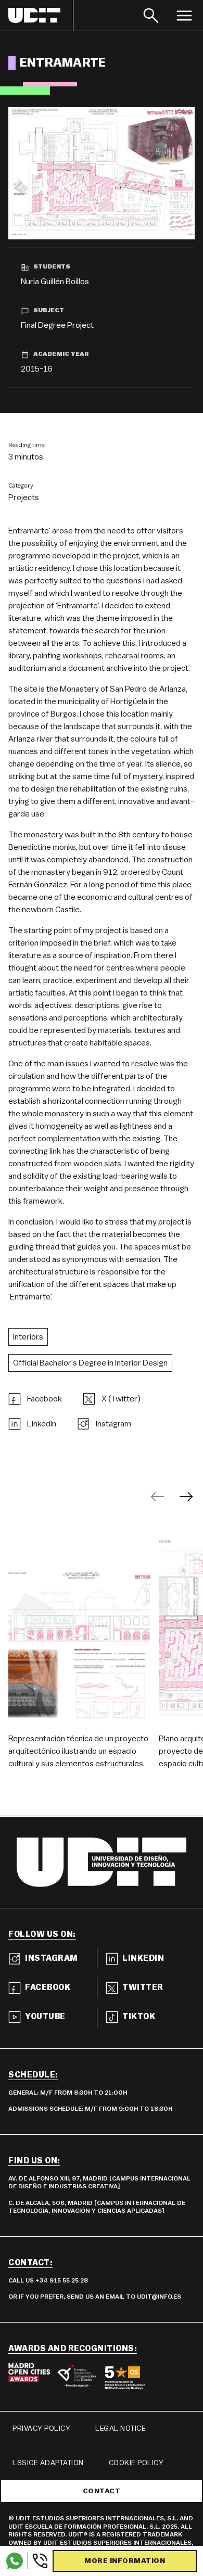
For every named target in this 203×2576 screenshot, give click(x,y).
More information (125, 2561)
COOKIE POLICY (136, 2463)
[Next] (186, 1497)
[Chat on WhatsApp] (15, 2561)
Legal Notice (120, 2429)
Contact (102, 2491)
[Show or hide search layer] (151, 15)
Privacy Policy (41, 2429)
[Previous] (157, 1497)
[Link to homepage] (41, 15)
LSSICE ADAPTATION (48, 2463)
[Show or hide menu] (184, 15)
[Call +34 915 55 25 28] (38, 2561)
